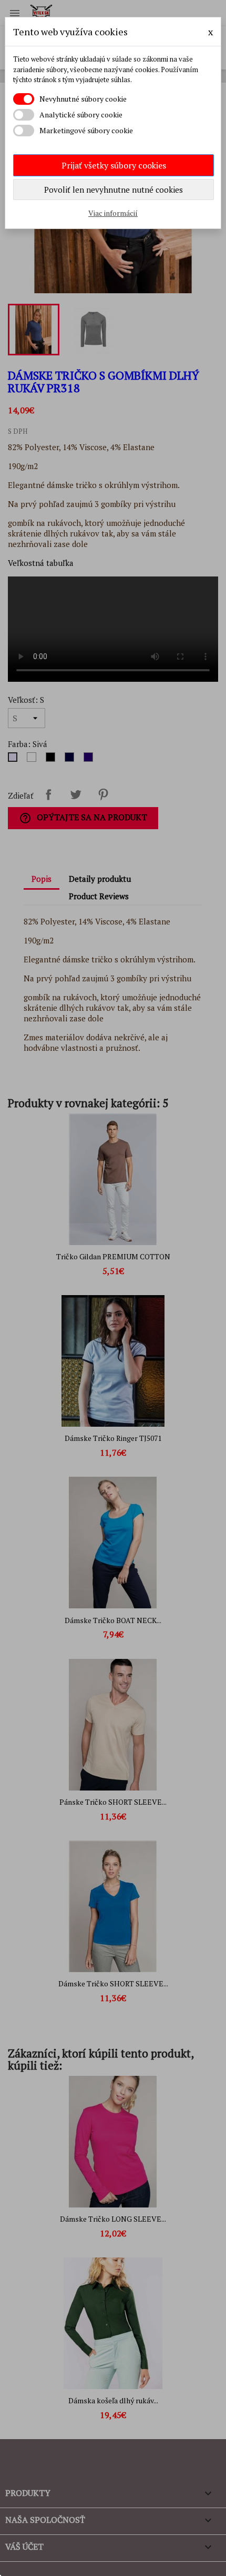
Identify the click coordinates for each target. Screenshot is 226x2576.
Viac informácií (113, 213)
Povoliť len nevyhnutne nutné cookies (114, 190)
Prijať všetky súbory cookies (114, 165)
